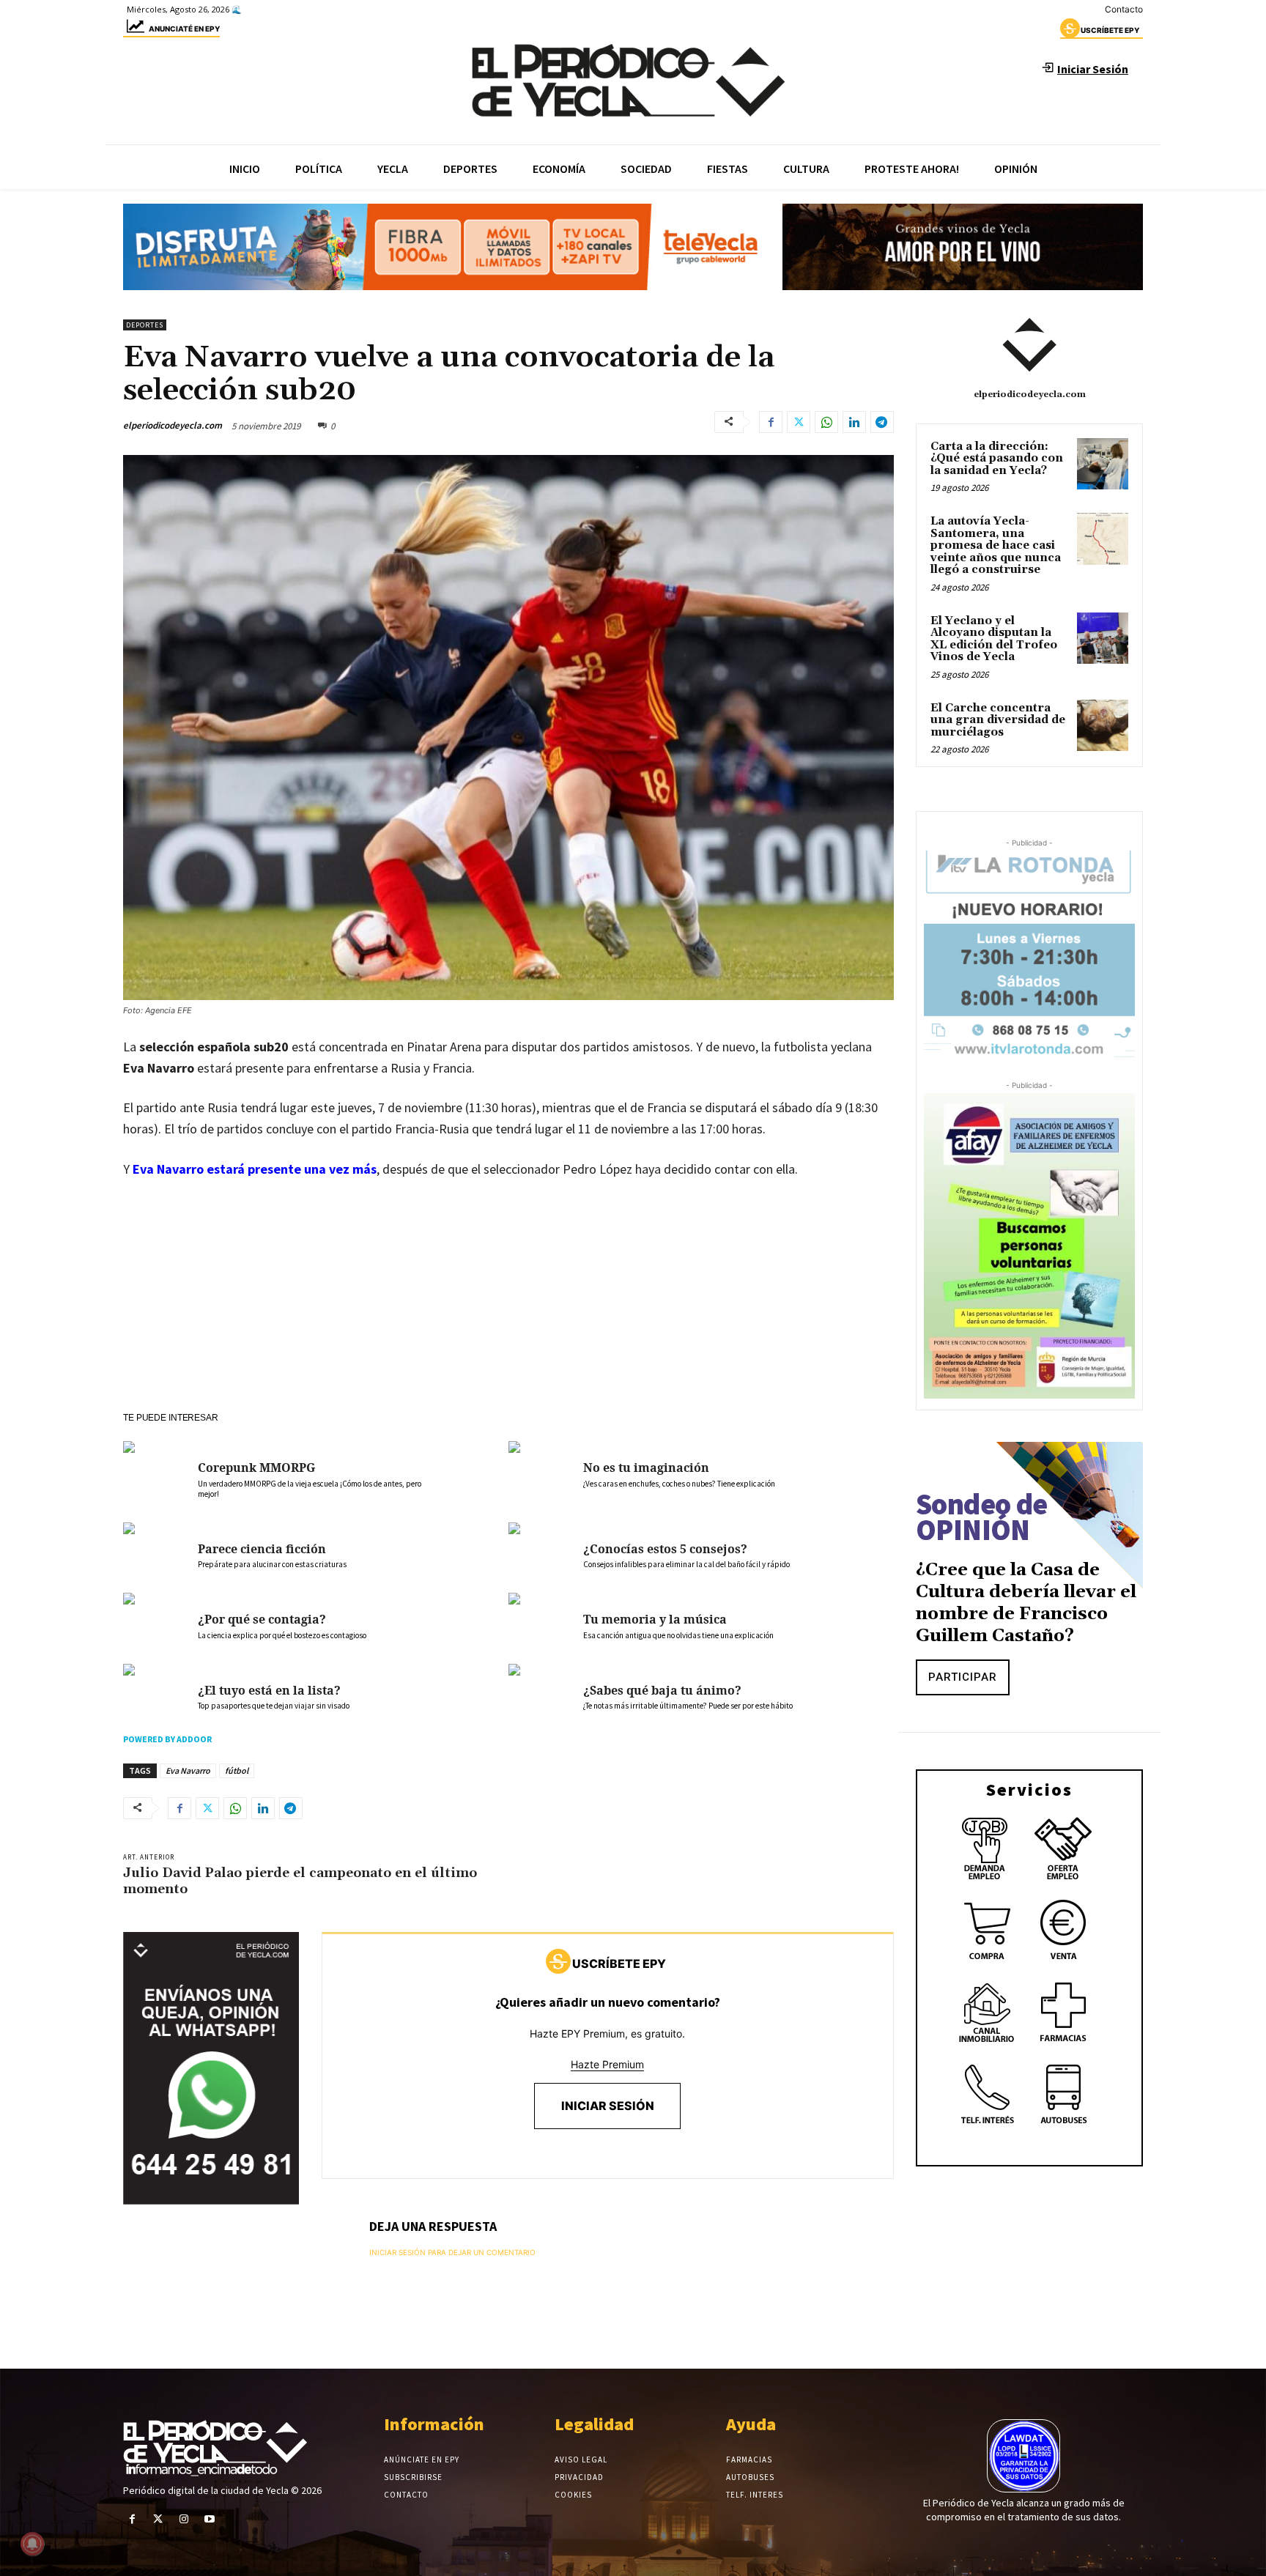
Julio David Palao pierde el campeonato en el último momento (300, 1881)
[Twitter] (799, 422)
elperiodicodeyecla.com (173, 425)
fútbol (237, 1770)
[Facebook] (771, 422)
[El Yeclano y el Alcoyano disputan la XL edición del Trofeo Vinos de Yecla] (1103, 638)
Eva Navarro (188, 1770)
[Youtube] (210, 2519)
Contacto (1124, 9)
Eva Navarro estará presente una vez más (255, 1169)
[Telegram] (882, 422)
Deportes (145, 325)
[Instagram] (184, 2519)
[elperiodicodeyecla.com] (1029, 345)
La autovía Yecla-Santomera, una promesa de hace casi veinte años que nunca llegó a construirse (996, 545)
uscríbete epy (1110, 30)
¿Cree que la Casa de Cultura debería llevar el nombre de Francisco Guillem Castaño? (1026, 1603)
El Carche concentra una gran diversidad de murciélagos (998, 720)
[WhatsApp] (826, 422)
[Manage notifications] (32, 2544)
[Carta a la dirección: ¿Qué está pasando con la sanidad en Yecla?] (1103, 464)
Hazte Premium (607, 2064)
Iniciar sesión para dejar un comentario (452, 2252)
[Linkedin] (854, 422)
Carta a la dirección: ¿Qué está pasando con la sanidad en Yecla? (997, 459)
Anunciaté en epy (184, 29)
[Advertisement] (508, 1302)
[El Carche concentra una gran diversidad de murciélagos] (1103, 725)
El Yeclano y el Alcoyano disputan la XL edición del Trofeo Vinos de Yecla (994, 639)
